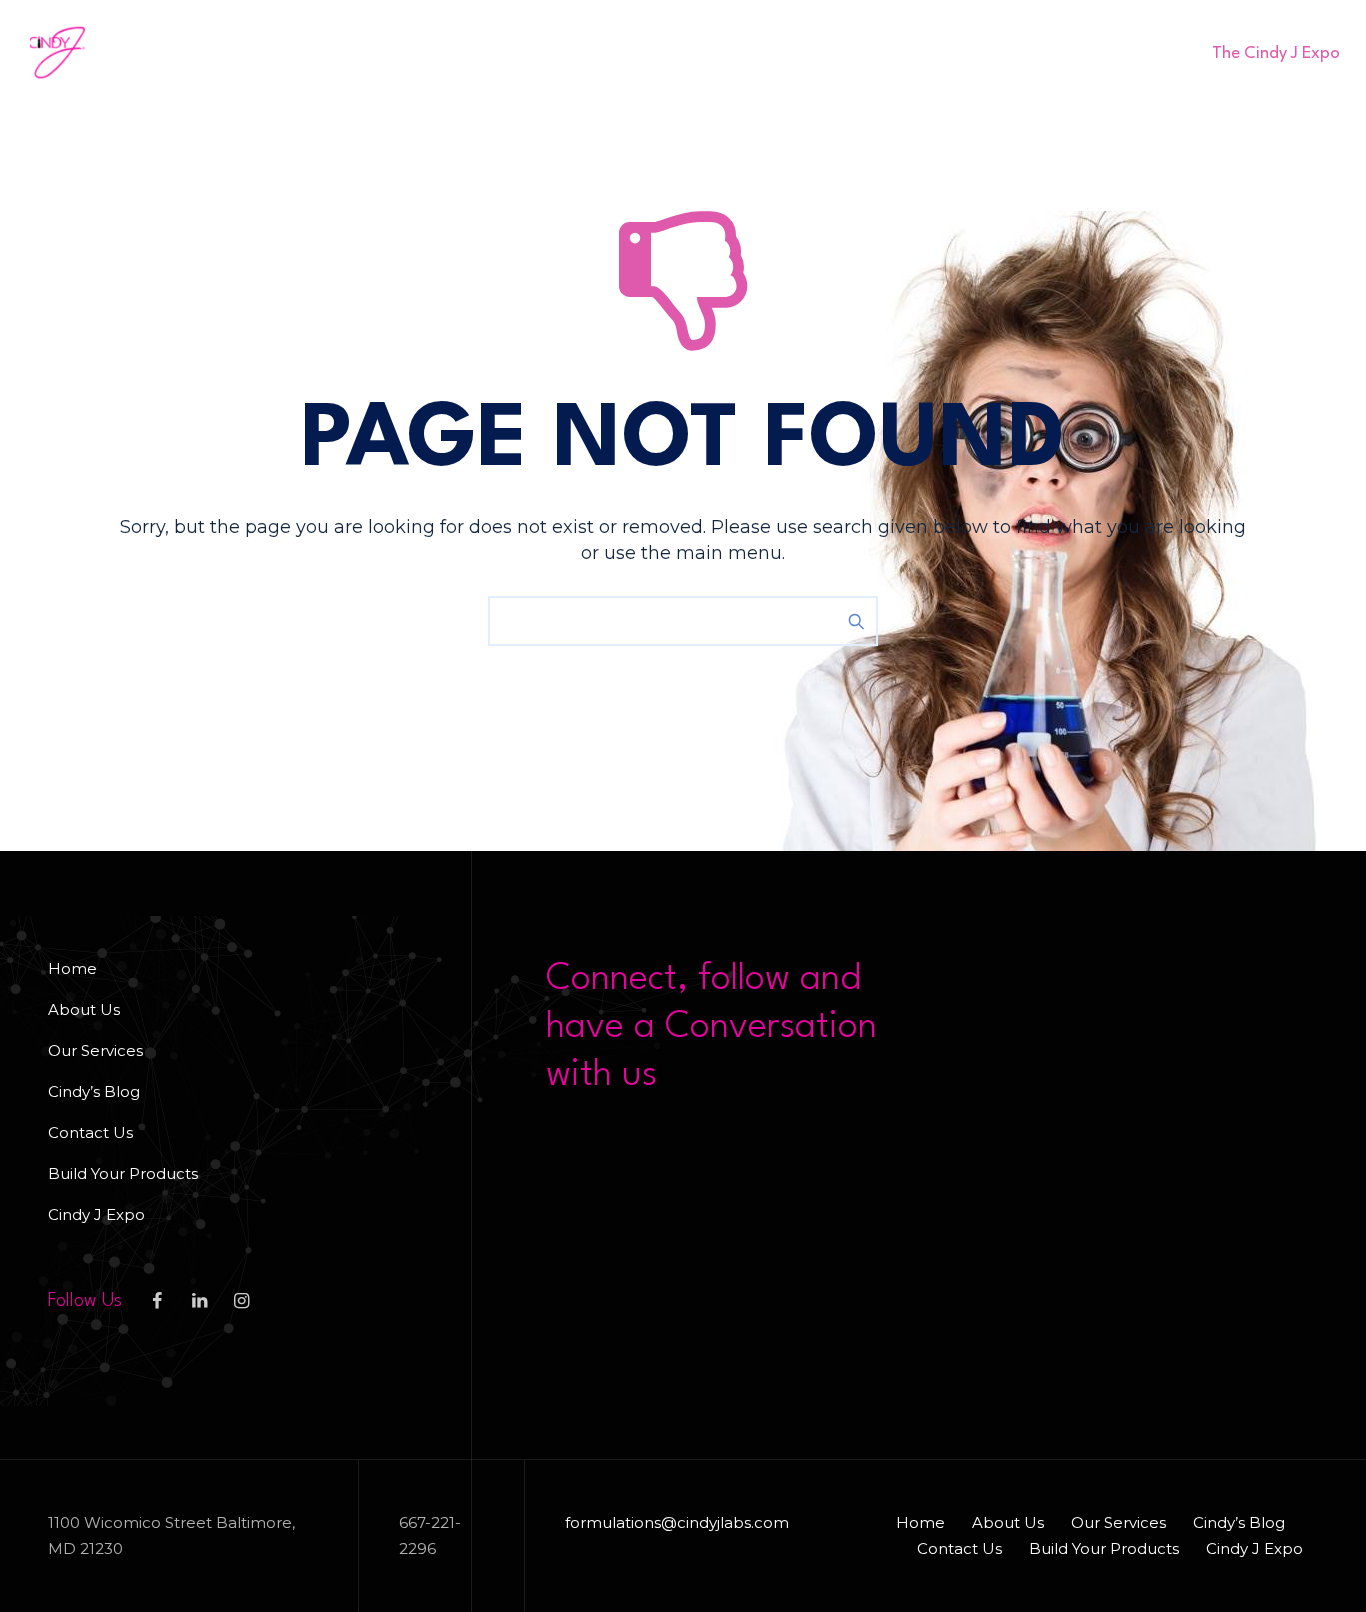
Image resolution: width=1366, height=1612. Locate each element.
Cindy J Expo (96, 1214)
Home (192, 52)
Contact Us (681, 52)
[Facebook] (157, 1301)
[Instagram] (241, 1301)
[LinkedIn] (199, 1301)
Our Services (409, 52)
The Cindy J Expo (1276, 53)
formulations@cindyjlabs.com (677, 1522)
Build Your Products (845, 52)
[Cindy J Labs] (57, 52)
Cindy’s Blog (548, 52)
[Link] (1153, 52)
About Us (285, 52)
